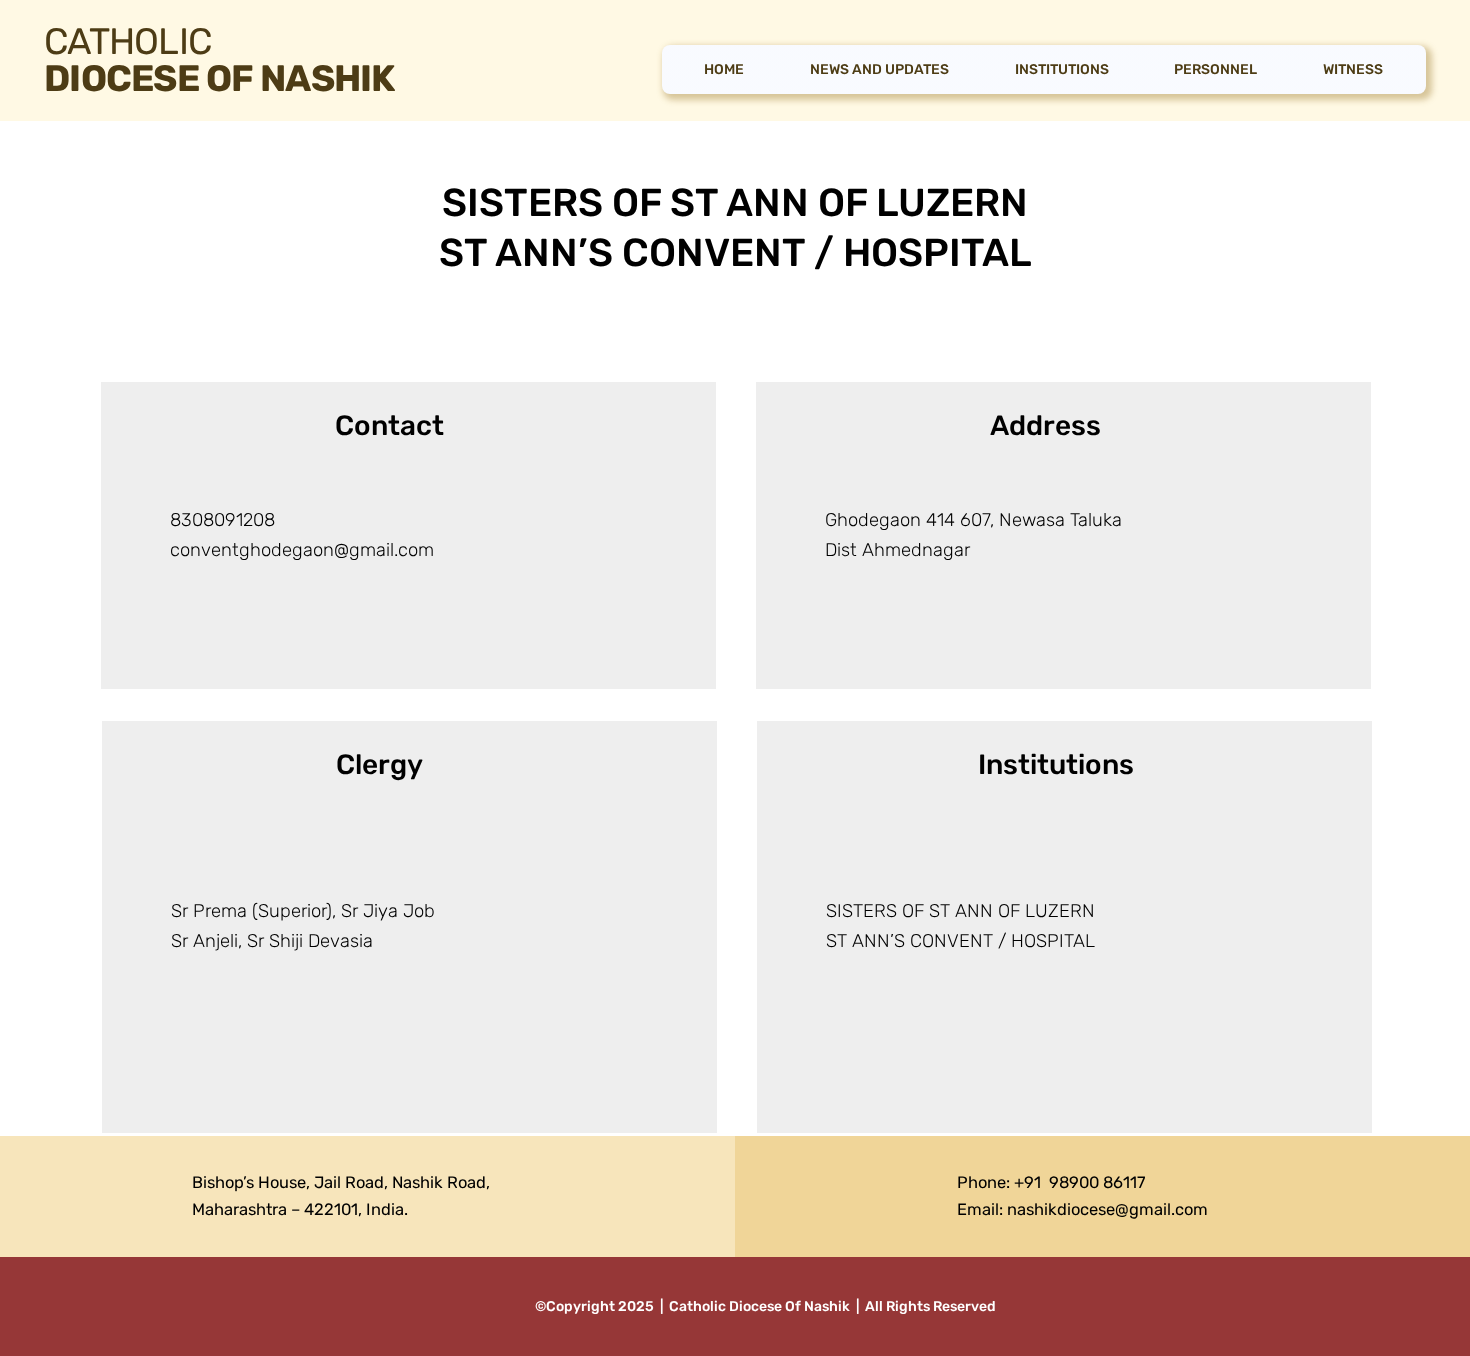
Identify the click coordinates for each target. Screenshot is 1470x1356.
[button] (1216, 70)
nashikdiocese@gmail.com (1107, 1209)
